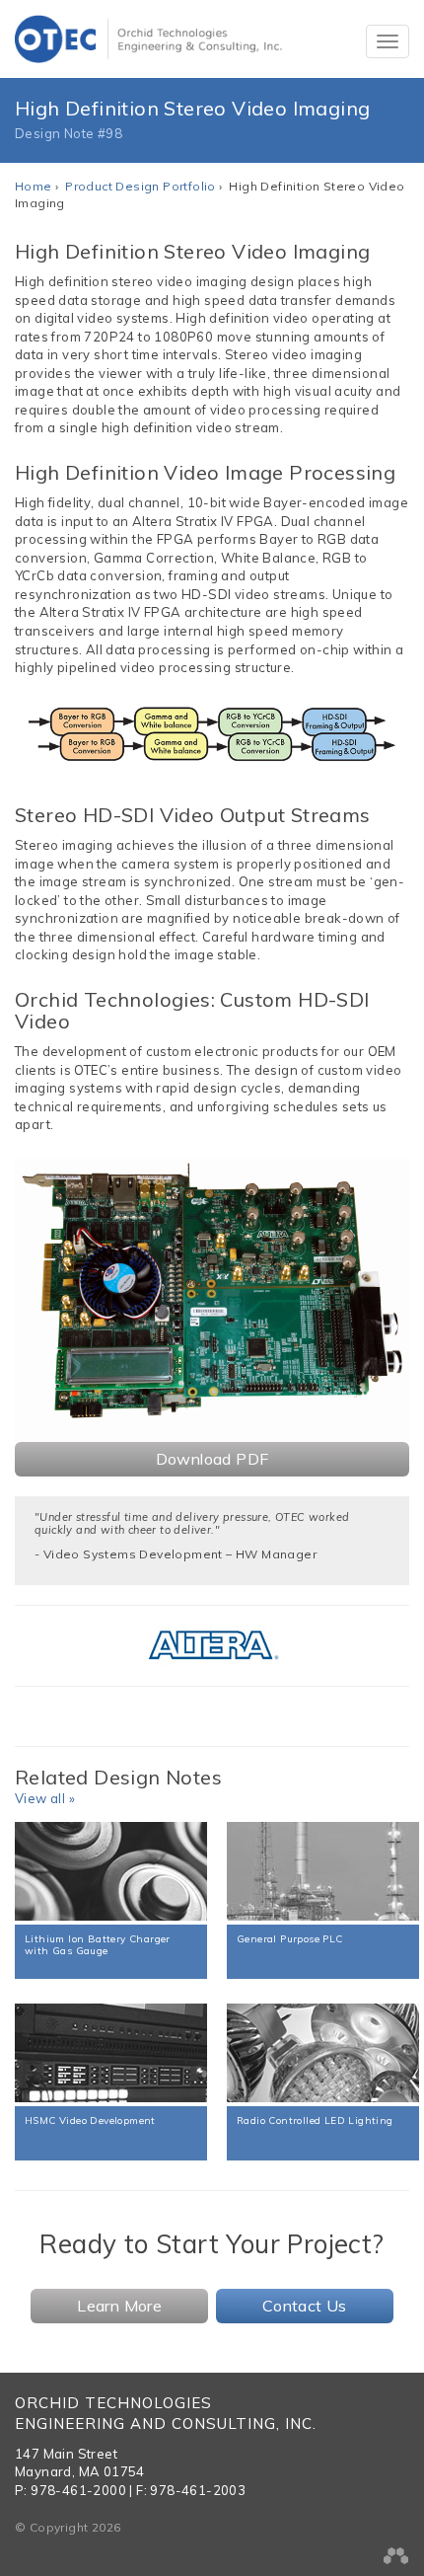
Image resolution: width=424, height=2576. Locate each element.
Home (34, 186)
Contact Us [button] (305, 2306)
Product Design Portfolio (141, 186)
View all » (45, 1798)
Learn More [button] (119, 2306)
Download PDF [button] (212, 1459)
